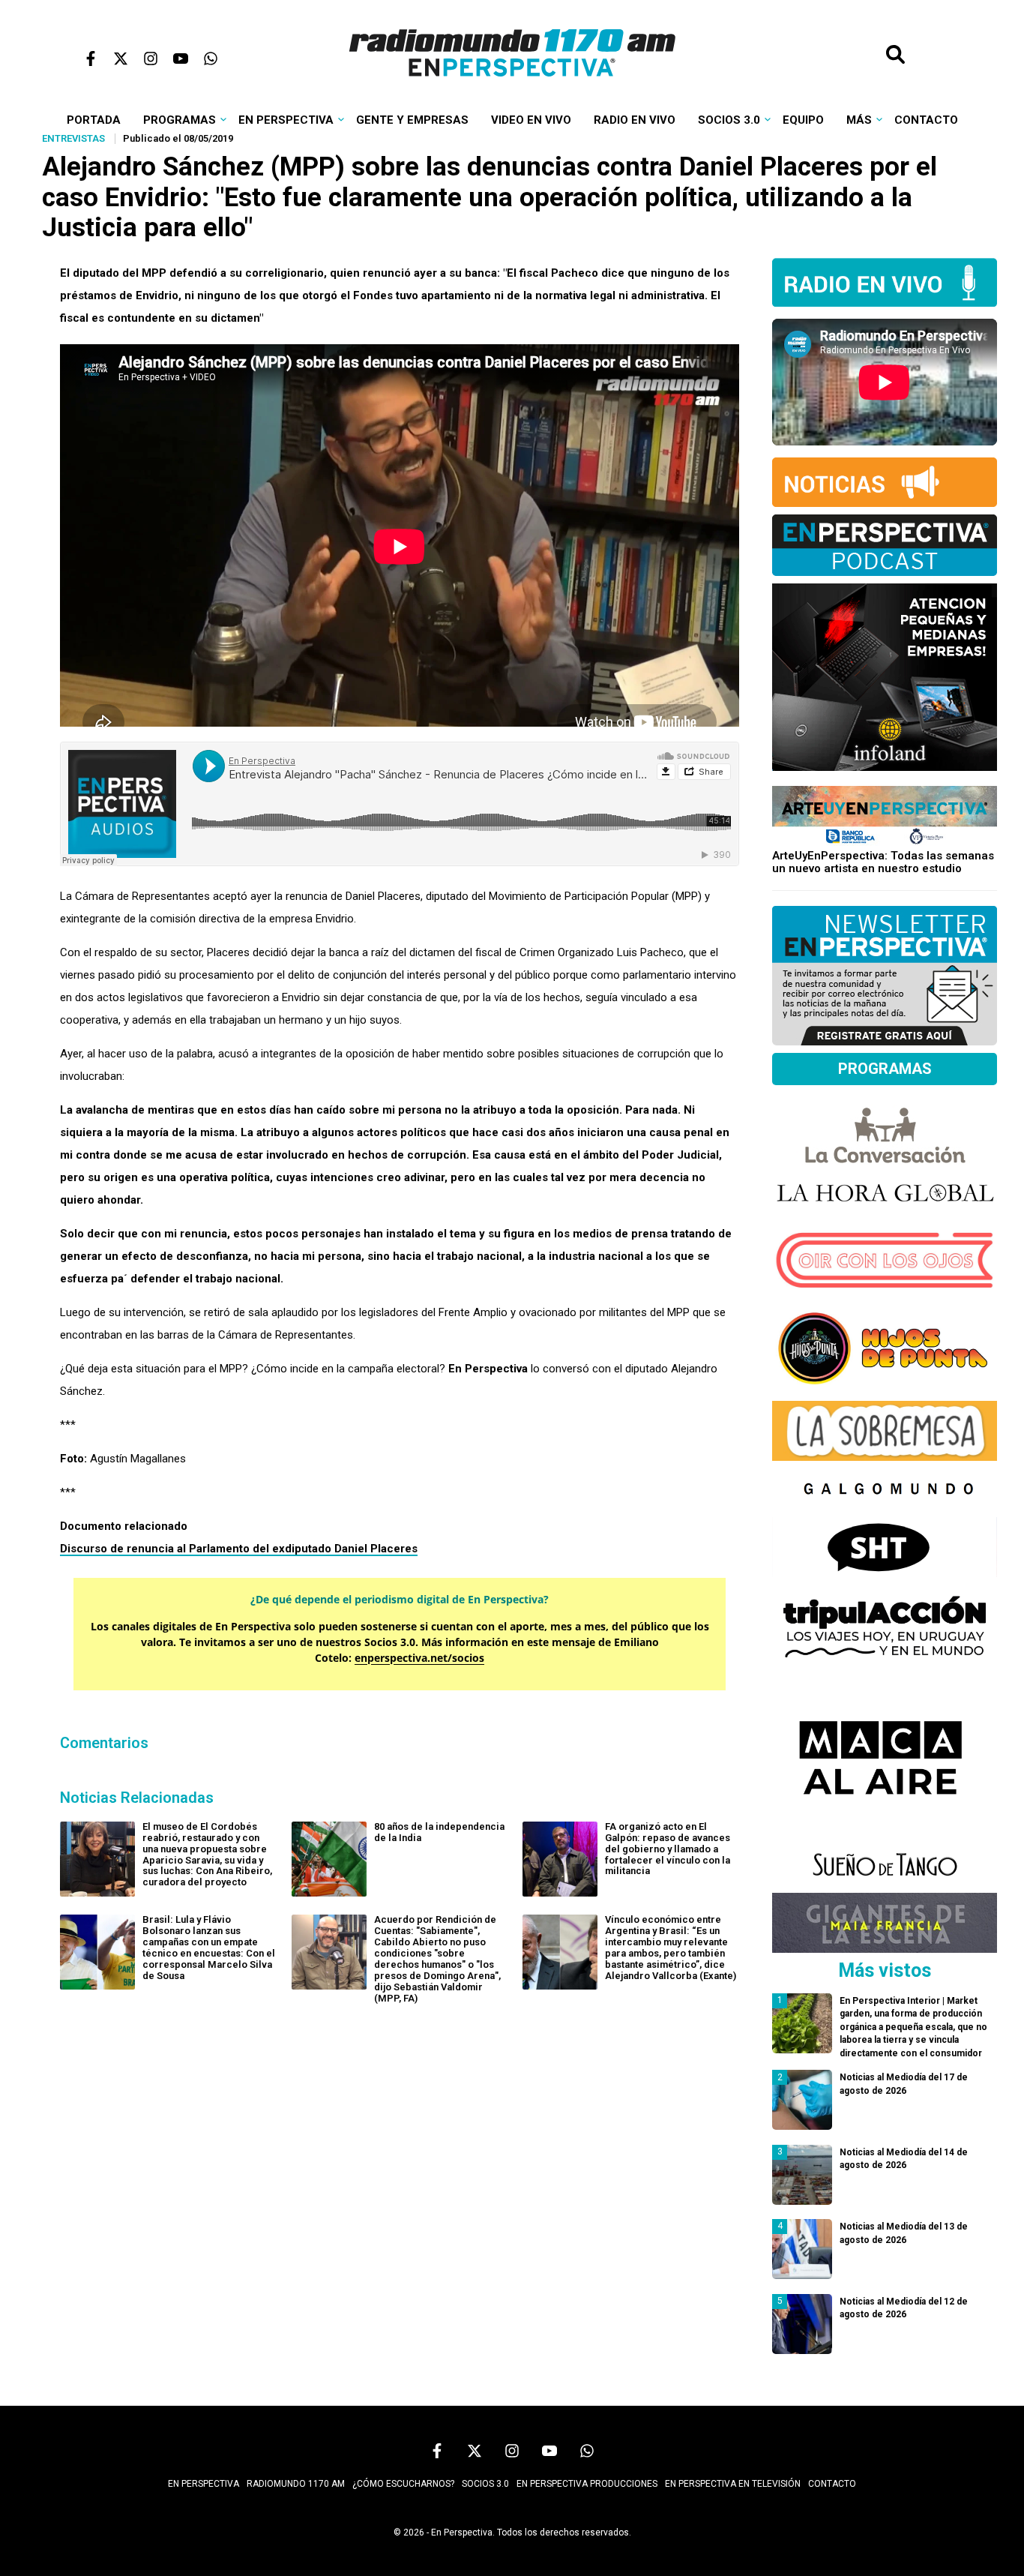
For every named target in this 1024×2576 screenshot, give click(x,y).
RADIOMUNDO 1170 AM (296, 2484)
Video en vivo (531, 120)
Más (859, 120)
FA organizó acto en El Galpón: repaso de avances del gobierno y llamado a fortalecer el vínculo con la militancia (668, 1849)
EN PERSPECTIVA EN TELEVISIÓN (733, 2484)
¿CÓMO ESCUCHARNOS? (403, 2484)
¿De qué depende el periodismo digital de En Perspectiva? (400, 1599)
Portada (94, 120)
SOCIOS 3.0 (485, 2484)
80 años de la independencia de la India (439, 1832)
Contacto (926, 120)
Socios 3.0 (729, 120)
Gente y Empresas (412, 120)
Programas (180, 120)
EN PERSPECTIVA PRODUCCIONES (587, 2484)
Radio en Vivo (635, 120)
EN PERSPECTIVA (204, 2484)
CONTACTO (832, 2484)
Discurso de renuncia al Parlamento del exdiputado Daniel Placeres (239, 1549)
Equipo (803, 120)
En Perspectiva (286, 120)
